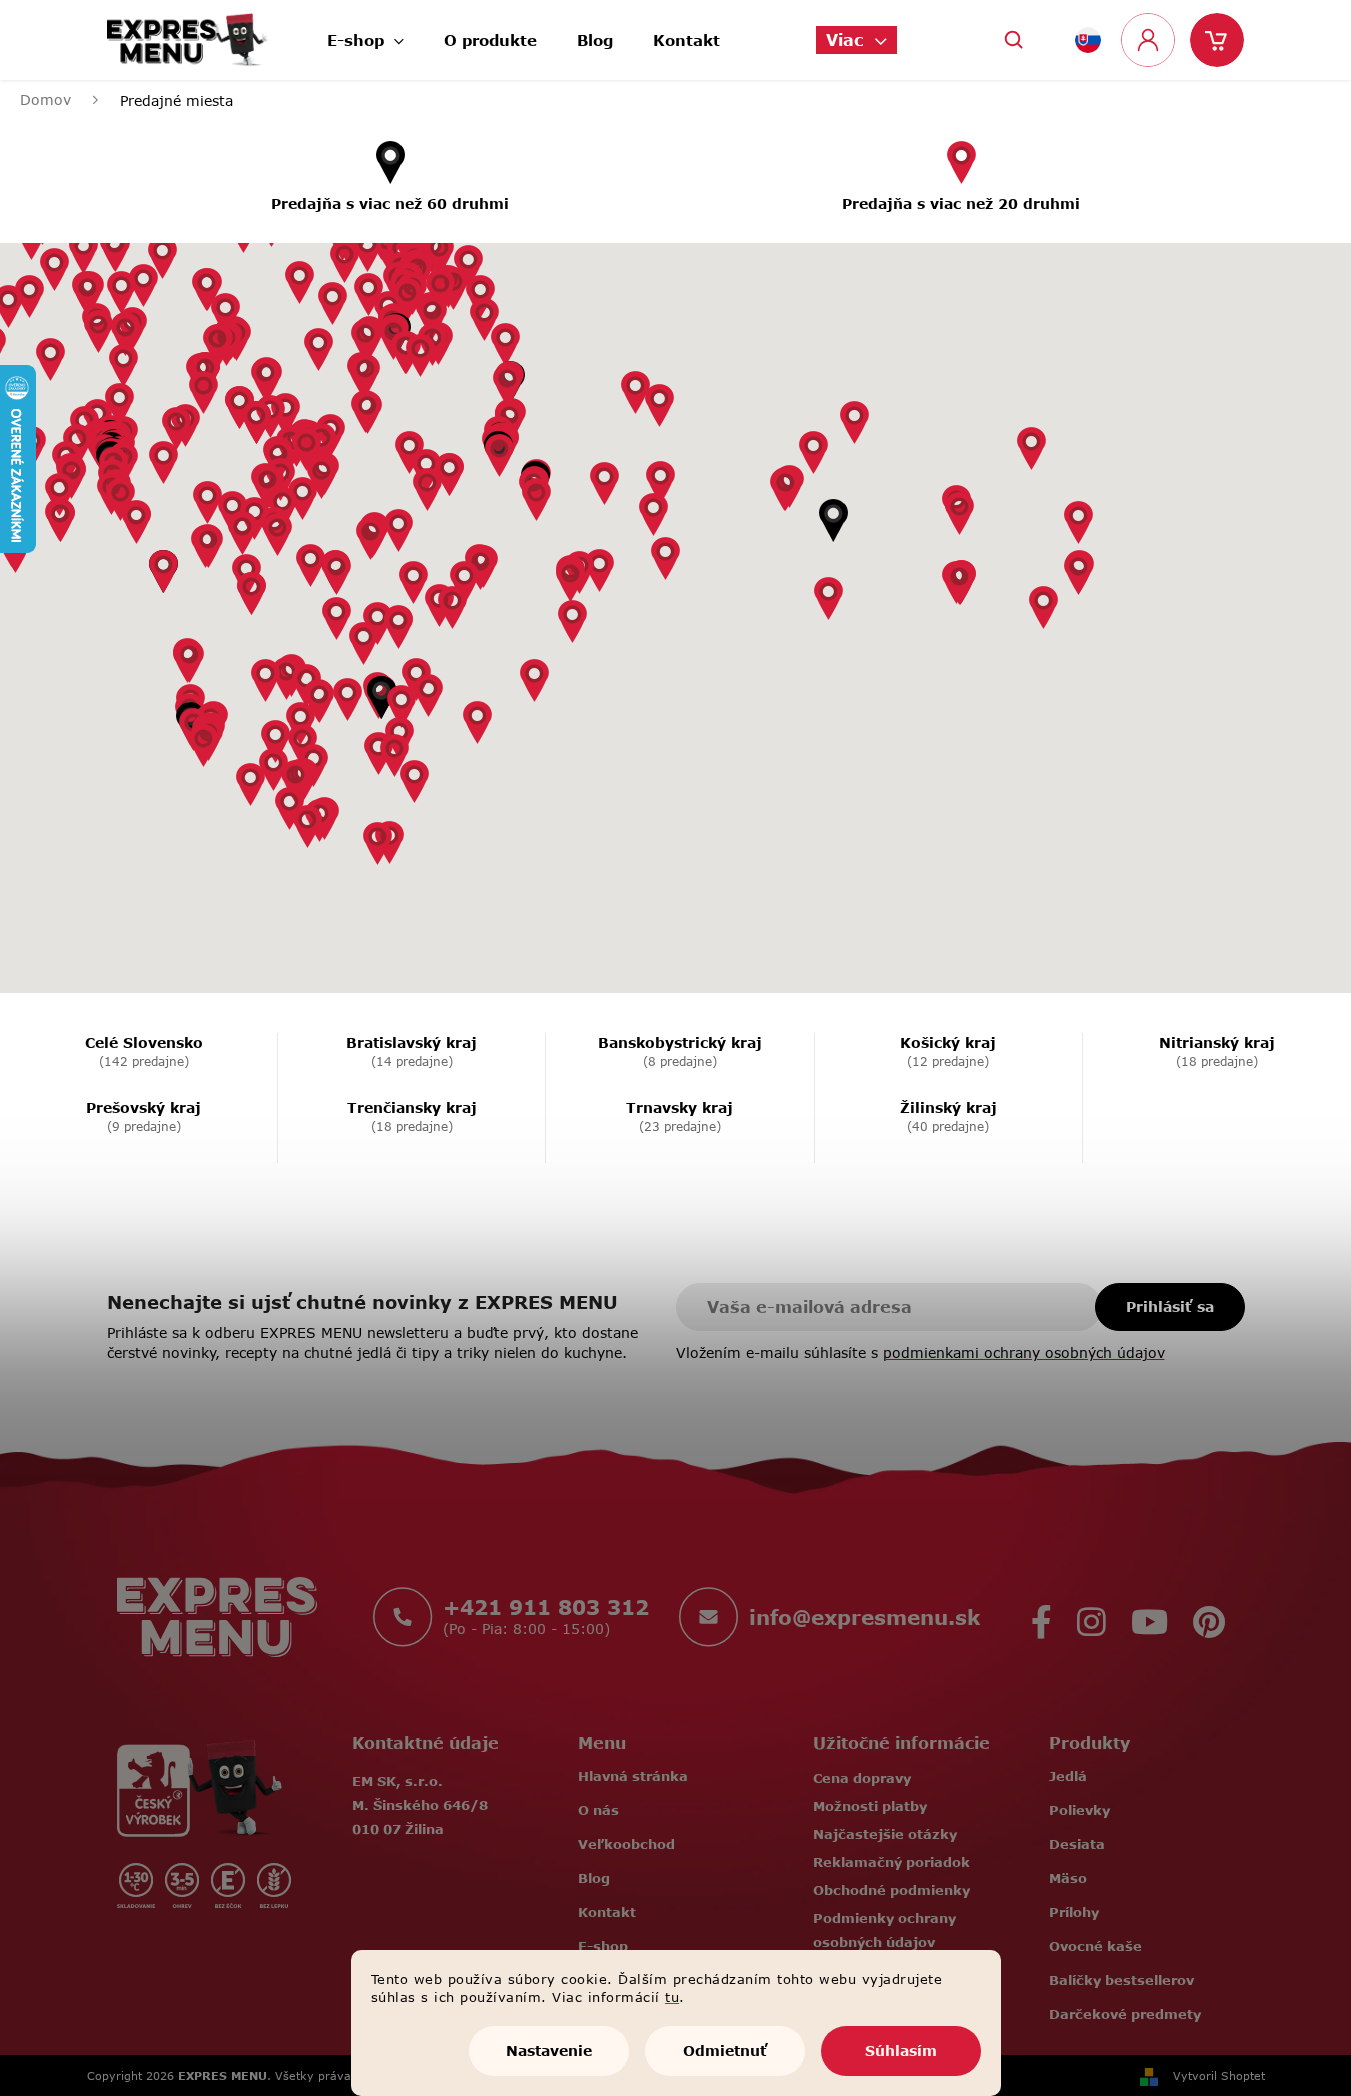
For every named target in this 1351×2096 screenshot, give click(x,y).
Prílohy (1074, 1912)
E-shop (603, 1946)
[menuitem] (365, 34)
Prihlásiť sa (1170, 1306)
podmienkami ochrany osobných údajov (1024, 1352)
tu (672, 1997)
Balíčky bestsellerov (1121, 1980)
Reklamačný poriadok (891, 1862)
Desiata (1077, 1844)
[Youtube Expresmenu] (1149, 1616)
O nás (598, 1810)
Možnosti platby (870, 1806)
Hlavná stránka (633, 1776)
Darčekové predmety (1125, 2014)
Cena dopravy (862, 1778)
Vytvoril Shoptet (1219, 2075)
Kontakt (607, 1912)
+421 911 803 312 (546, 1607)
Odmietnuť (725, 2050)
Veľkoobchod (626, 1844)
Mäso (1068, 1878)
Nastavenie (549, 2050)
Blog (594, 1878)
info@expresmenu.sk (864, 1617)
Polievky (1079, 1810)
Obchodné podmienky (891, 1890)
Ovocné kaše (1095, 1946)
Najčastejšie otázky (885, 1834)
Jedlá (1068, 1776)
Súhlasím (901, 2050)
